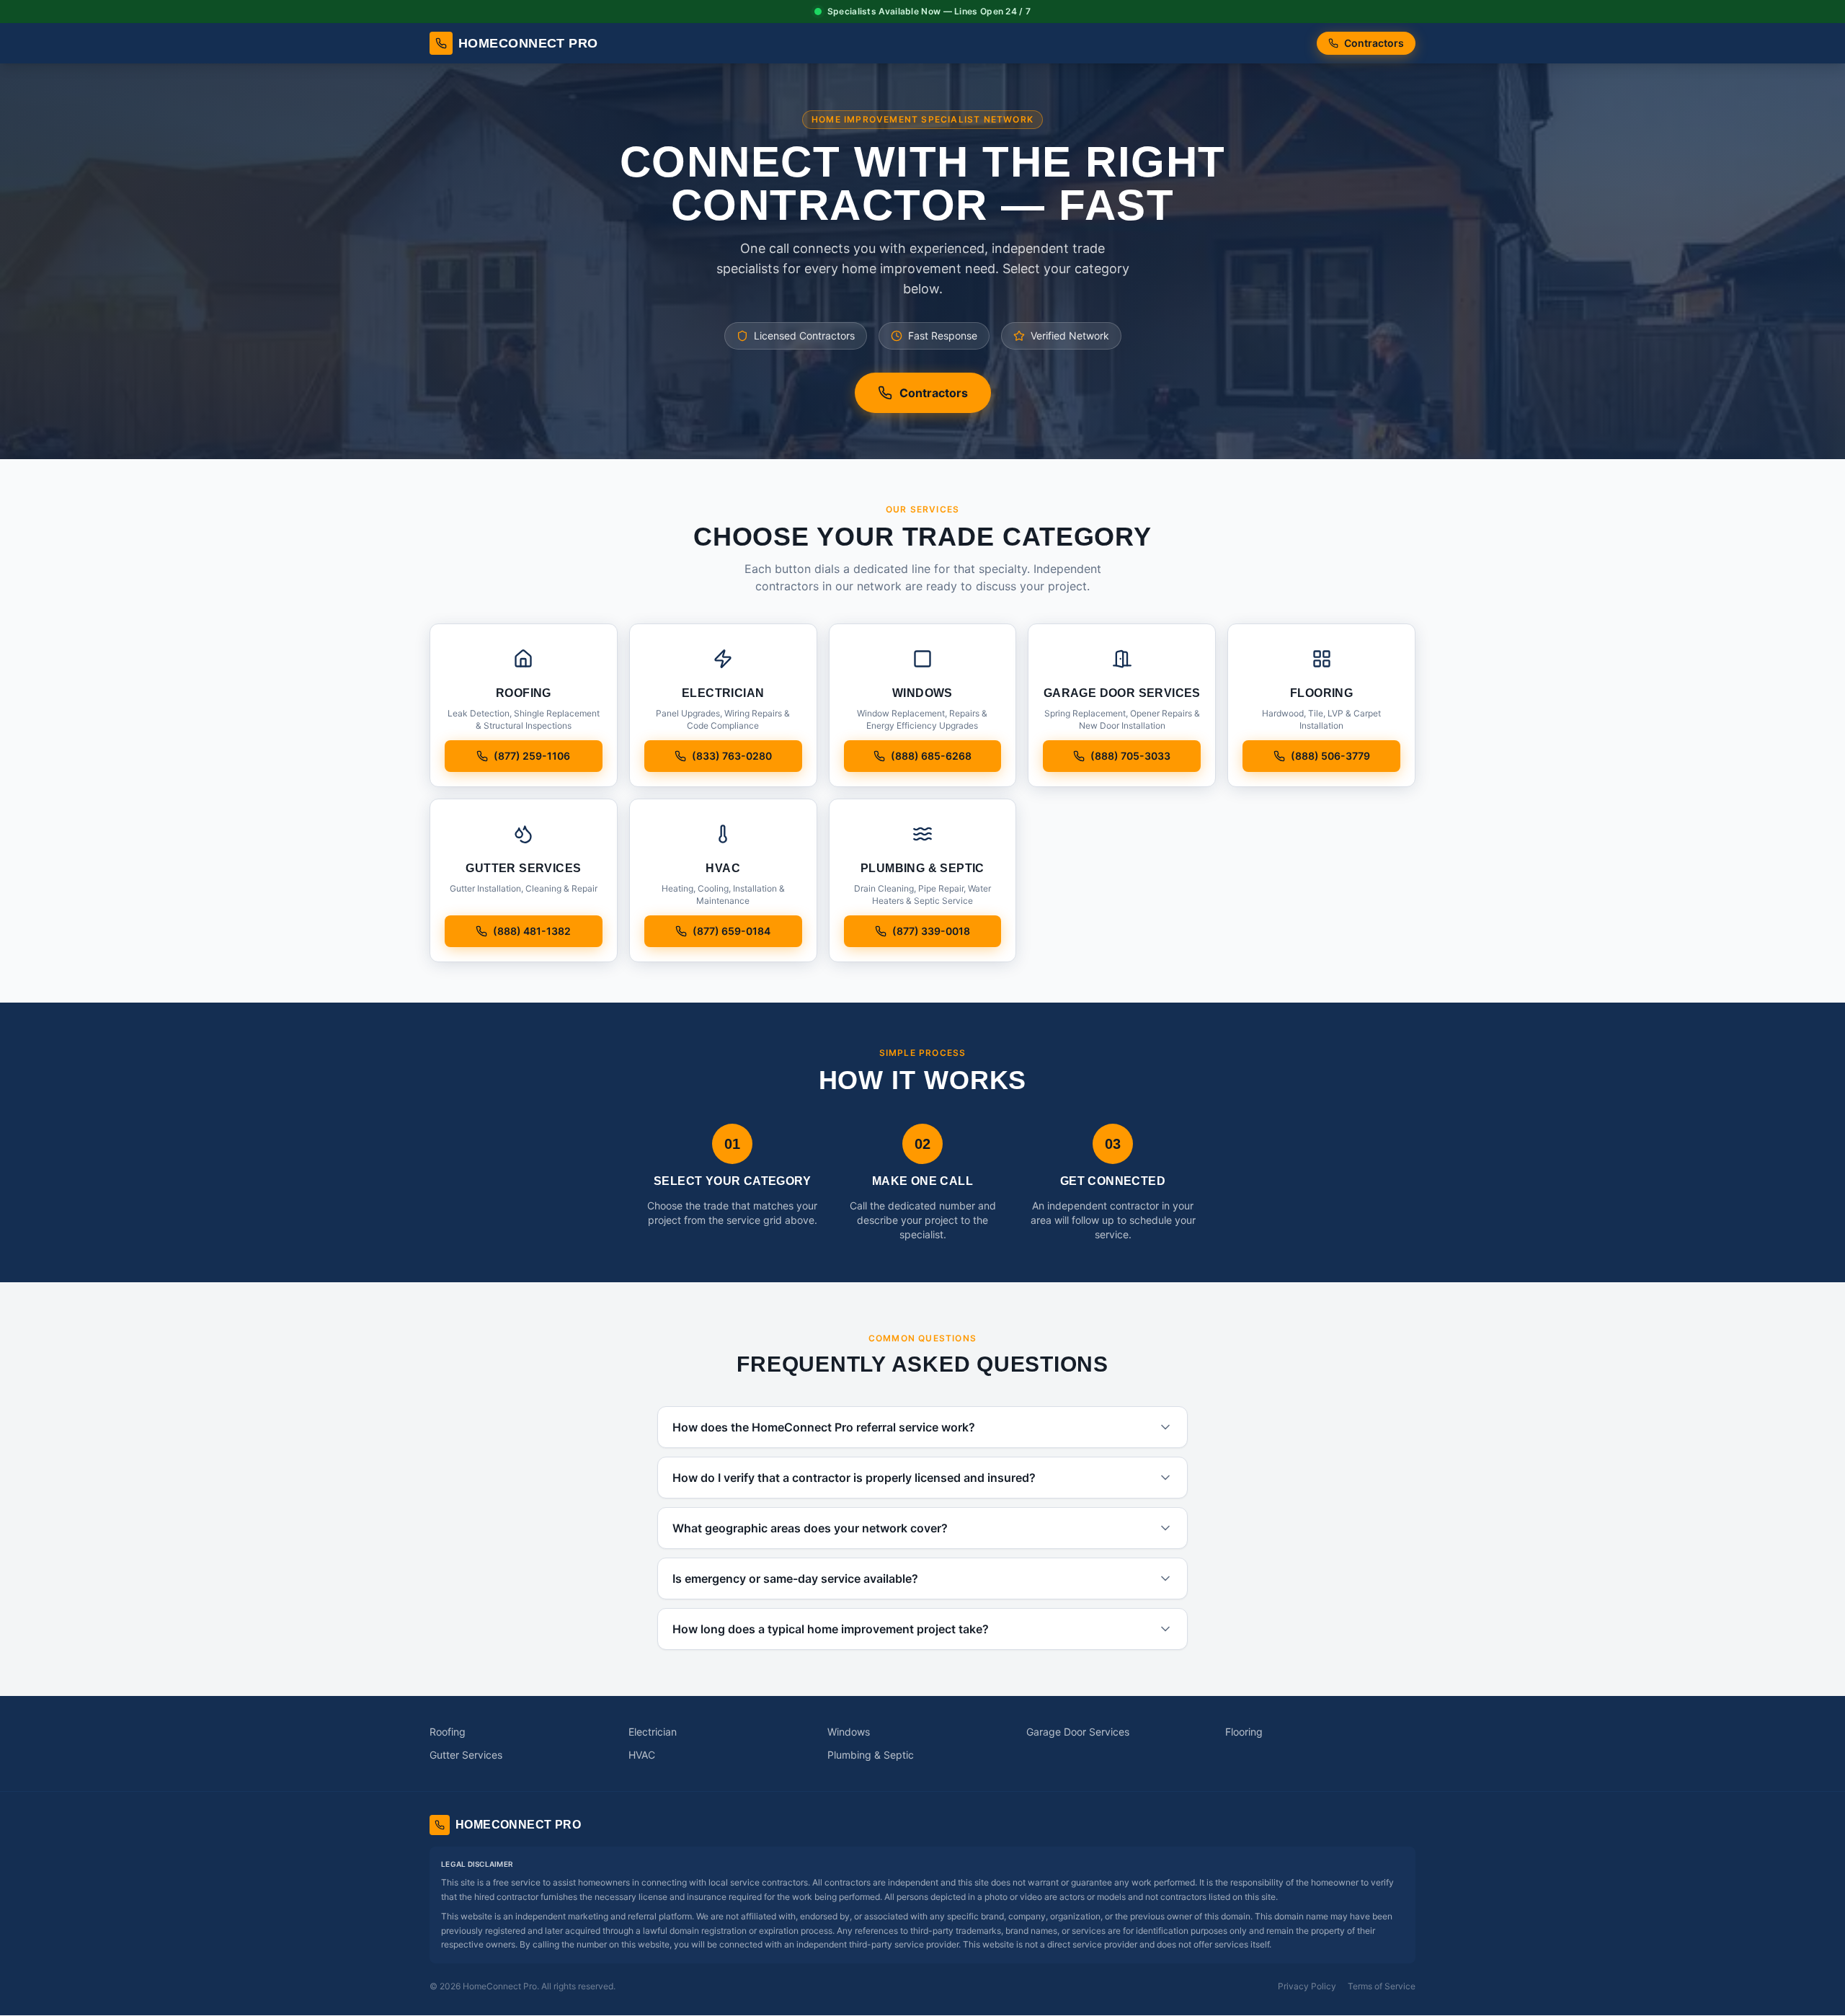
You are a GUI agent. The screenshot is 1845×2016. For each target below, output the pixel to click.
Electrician (653, 1732)
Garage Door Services (1078, 1732)
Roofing (448, 1732)
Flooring (1244, 1732)
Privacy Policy (1307, 1986)
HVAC (642, 1755)
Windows (849, 1732)
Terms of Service (1382, 1986)
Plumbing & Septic (871, 1755)
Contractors (1374, 43)
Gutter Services (466, 1755)
